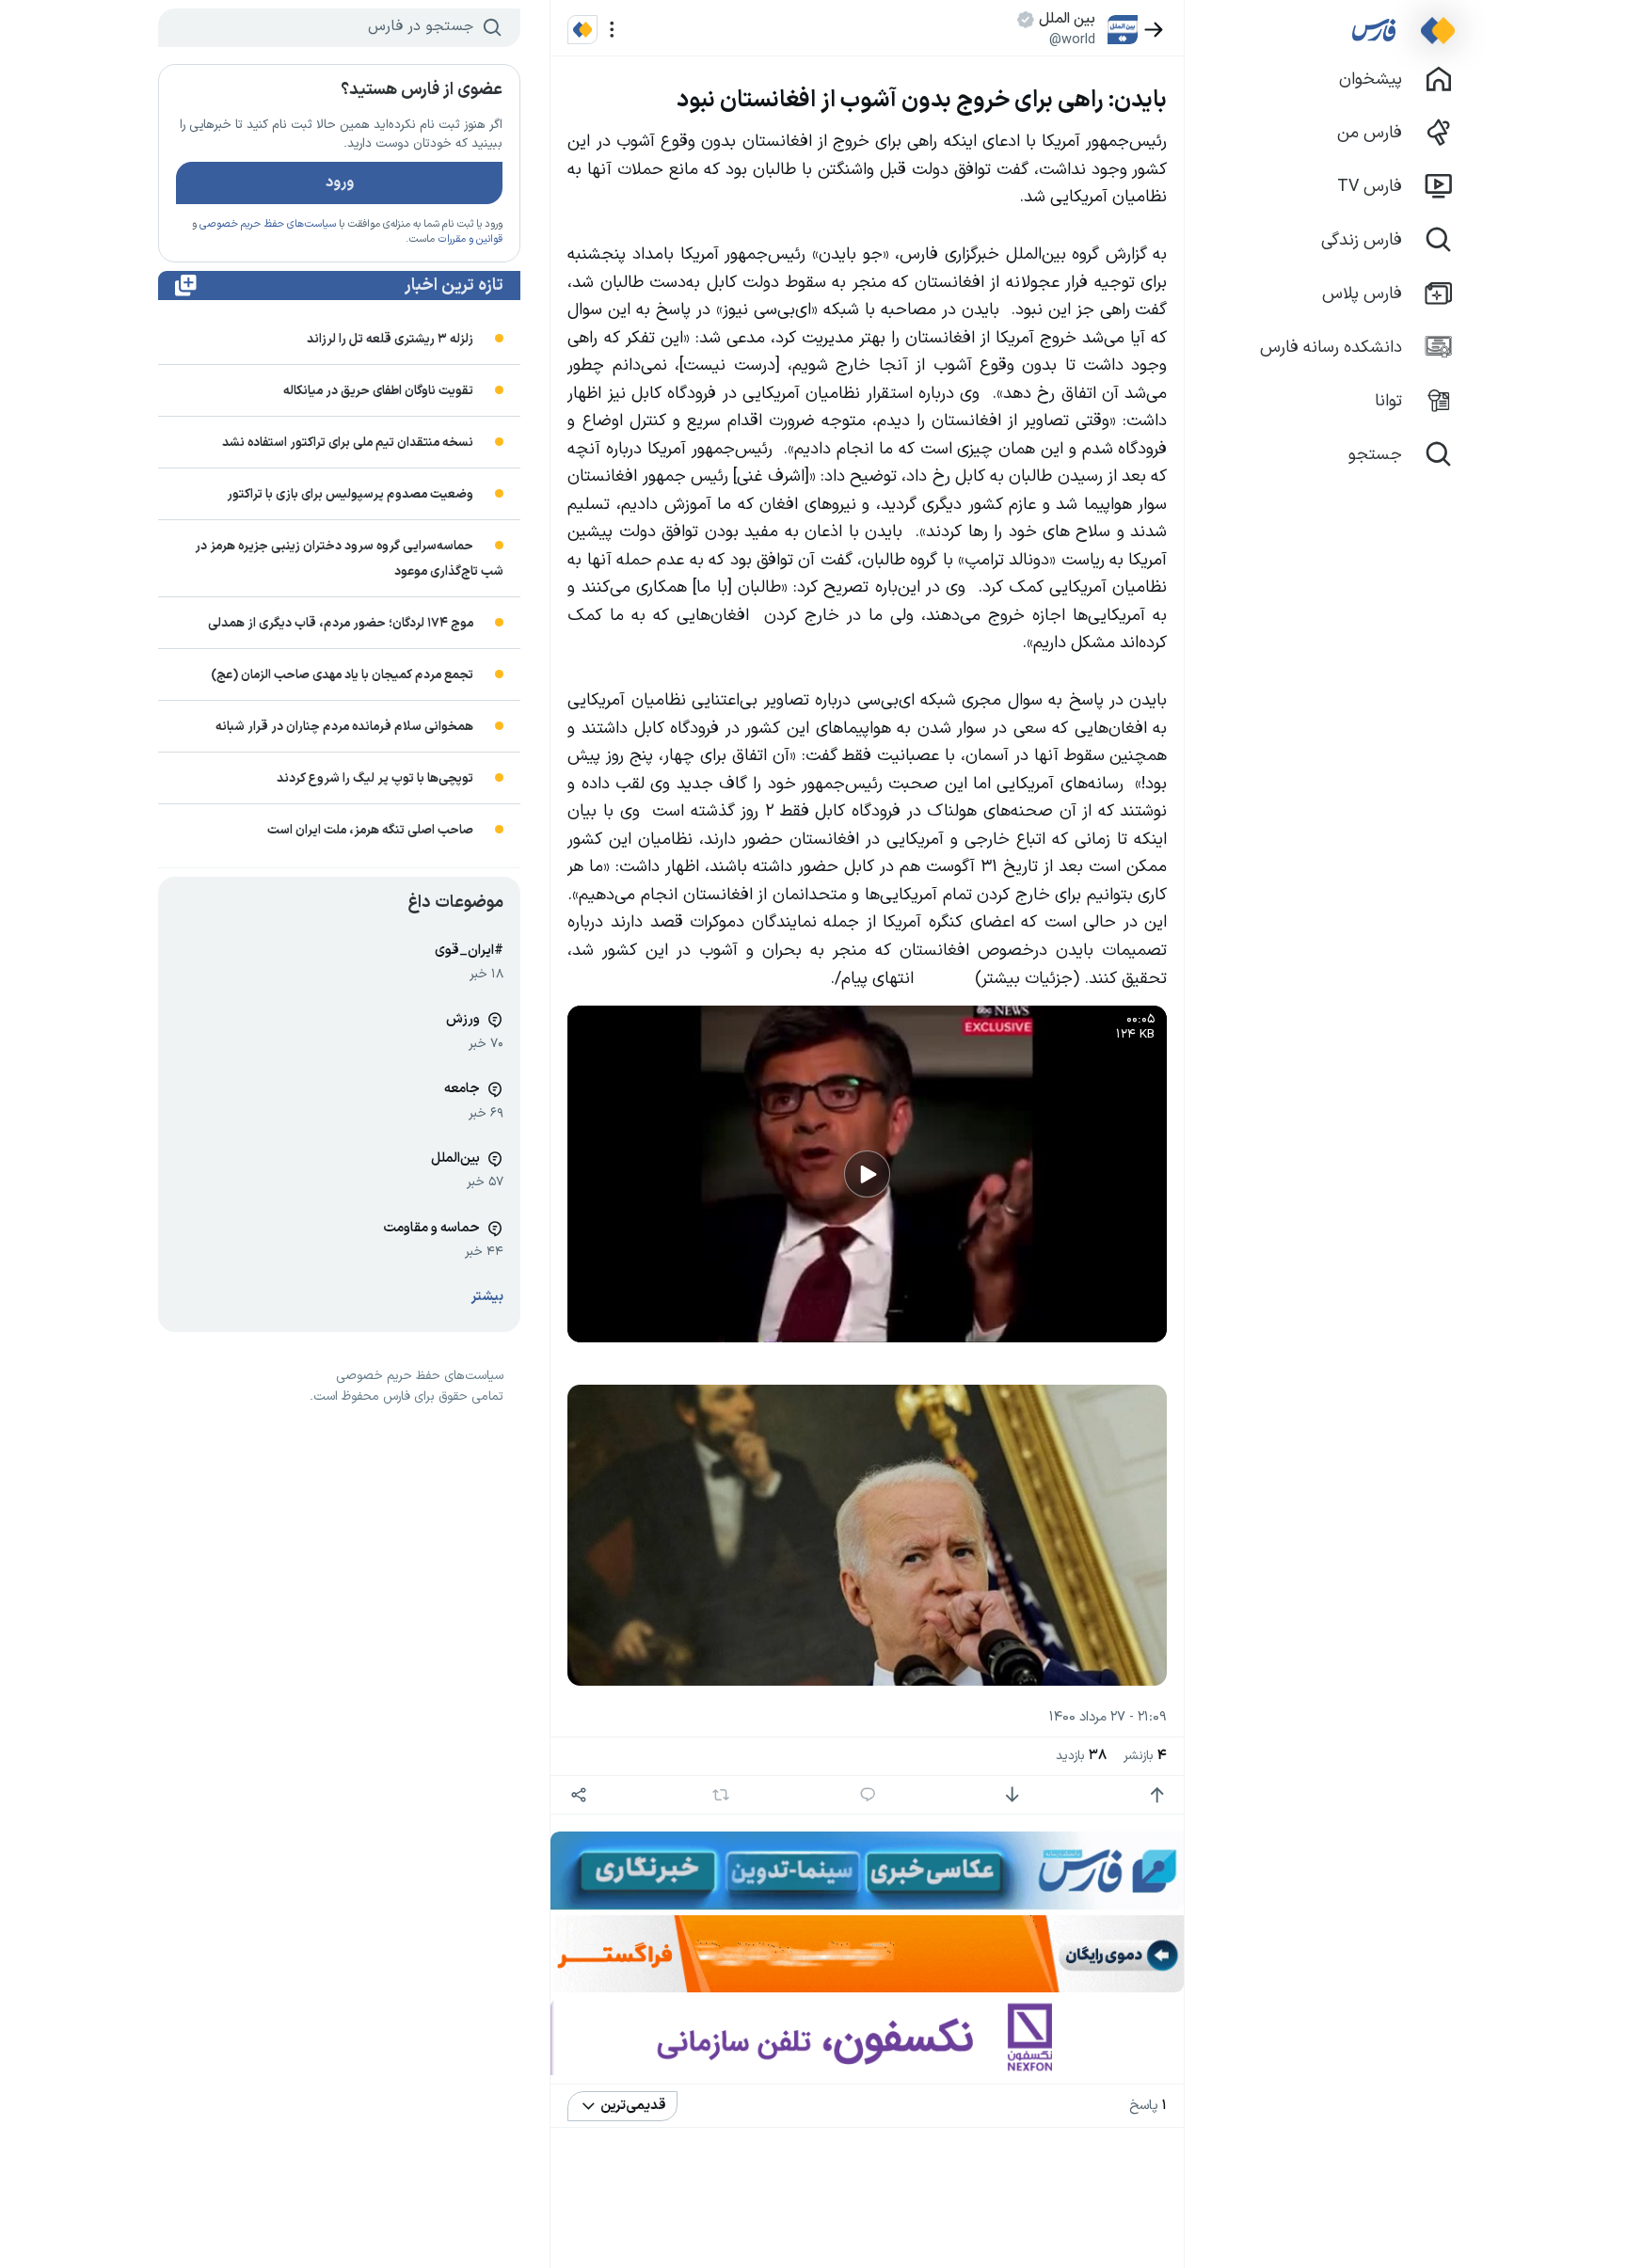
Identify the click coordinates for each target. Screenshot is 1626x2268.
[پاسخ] (868, 1795)
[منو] (612, 30)
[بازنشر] (721, 1795)
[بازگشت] (1154, 30)
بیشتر (487, 1297)
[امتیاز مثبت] (1157, 1795)
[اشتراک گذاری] (578, 1795)
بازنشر (1145, 1756)
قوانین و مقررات (470, 239)
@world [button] (1072, 40)
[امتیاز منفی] (1012, 1795)
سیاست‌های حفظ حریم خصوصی (268, 224)
